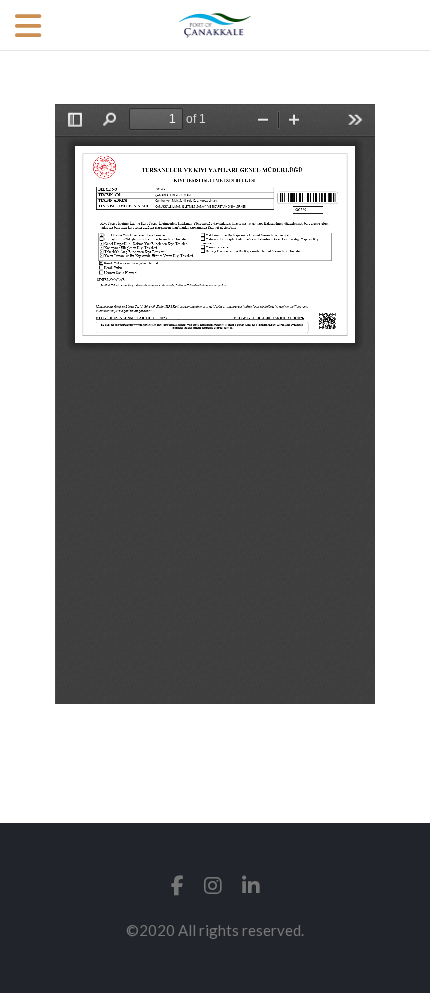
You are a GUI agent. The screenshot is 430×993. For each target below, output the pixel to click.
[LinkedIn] (251, 885)
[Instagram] (213, 885)
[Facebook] (177, 885)
